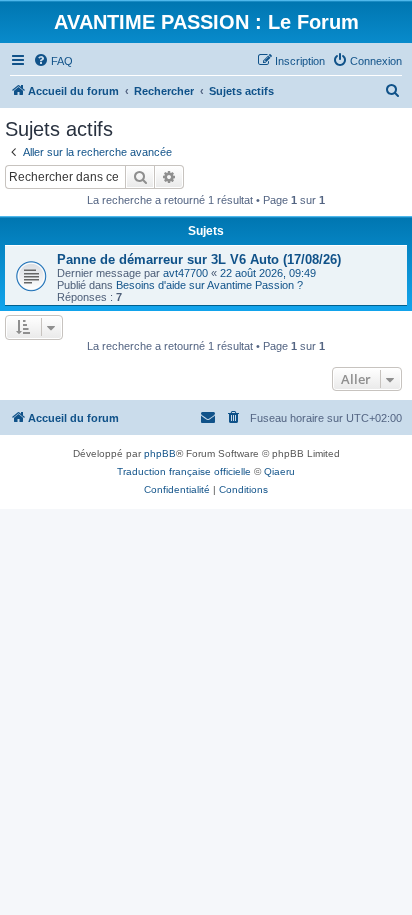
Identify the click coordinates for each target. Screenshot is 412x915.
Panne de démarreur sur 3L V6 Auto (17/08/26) (199, 259)
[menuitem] (53, 61)
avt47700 (185, 273)
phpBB (160, 453)
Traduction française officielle (184, 471)
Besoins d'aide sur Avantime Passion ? (209, 285)
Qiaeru (279, 471)
